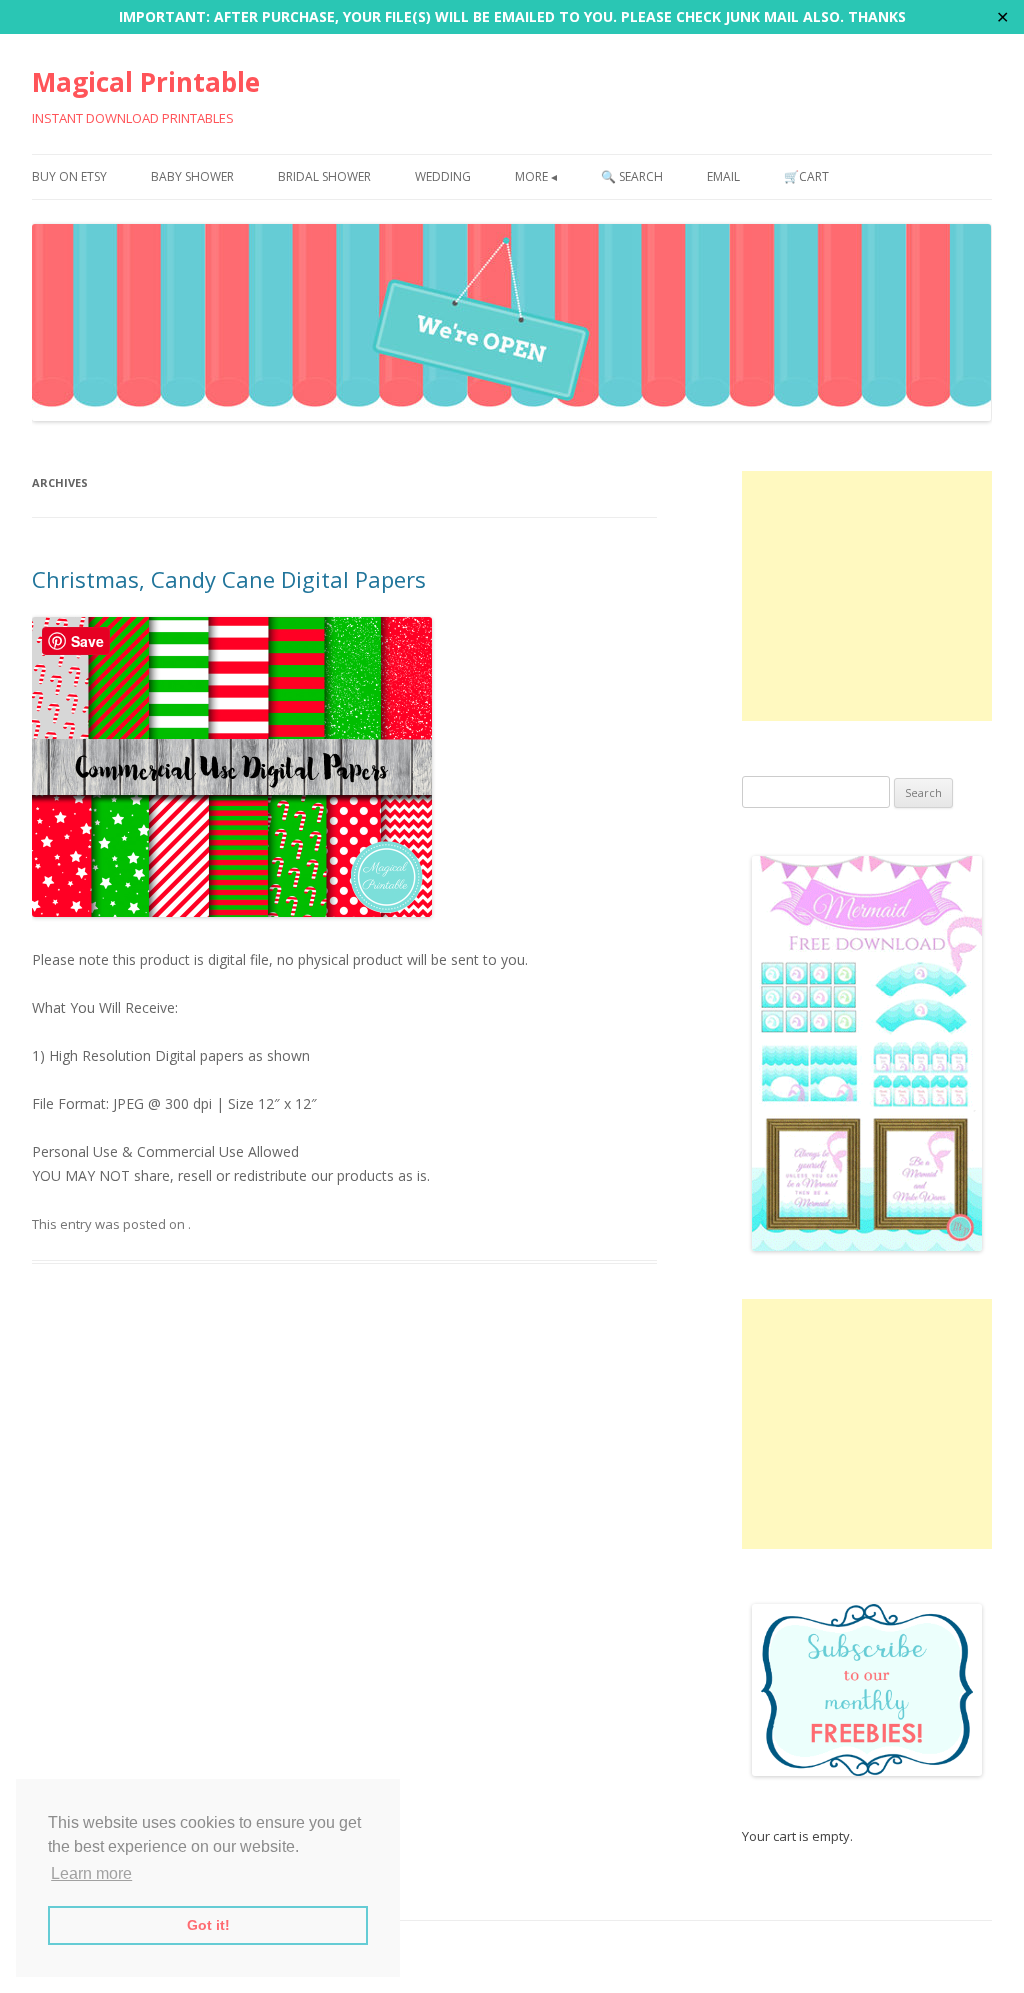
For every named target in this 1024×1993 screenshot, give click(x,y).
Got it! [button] (208, 1925)
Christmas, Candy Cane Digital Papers (229, 579)
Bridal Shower (324, 176)
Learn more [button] (91, 1873)
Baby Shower (192, 176)
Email (723, 176)
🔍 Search (632, 176)
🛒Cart (806, 176)
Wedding (443, 176)
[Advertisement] (867, 596)
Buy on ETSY (69, 176)
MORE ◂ (536, 176)
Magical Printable (146, 82)
